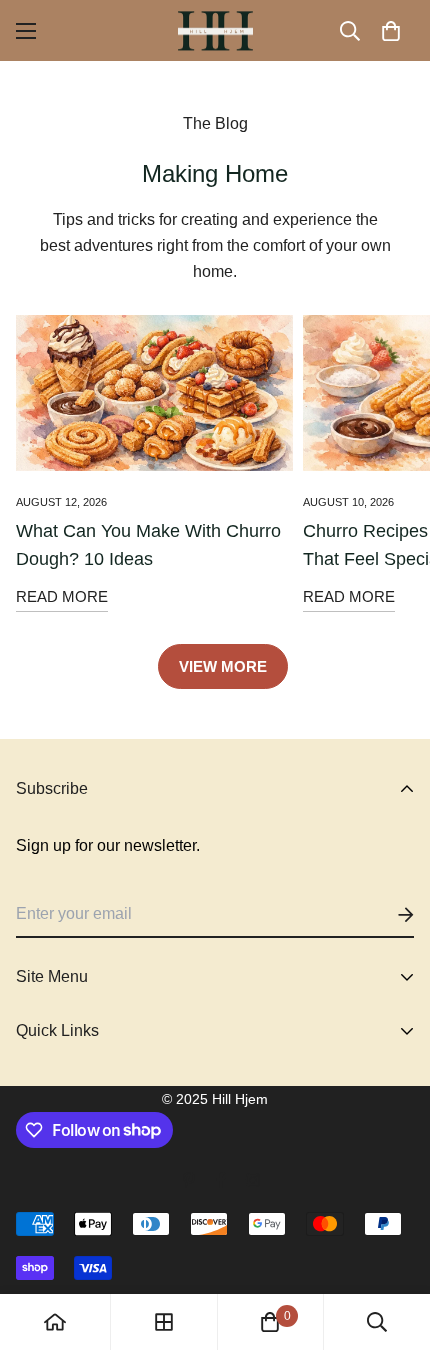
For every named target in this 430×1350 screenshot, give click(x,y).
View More (223, 666)
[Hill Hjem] (215, 30)
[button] (391, 31)
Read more (62, 596)
